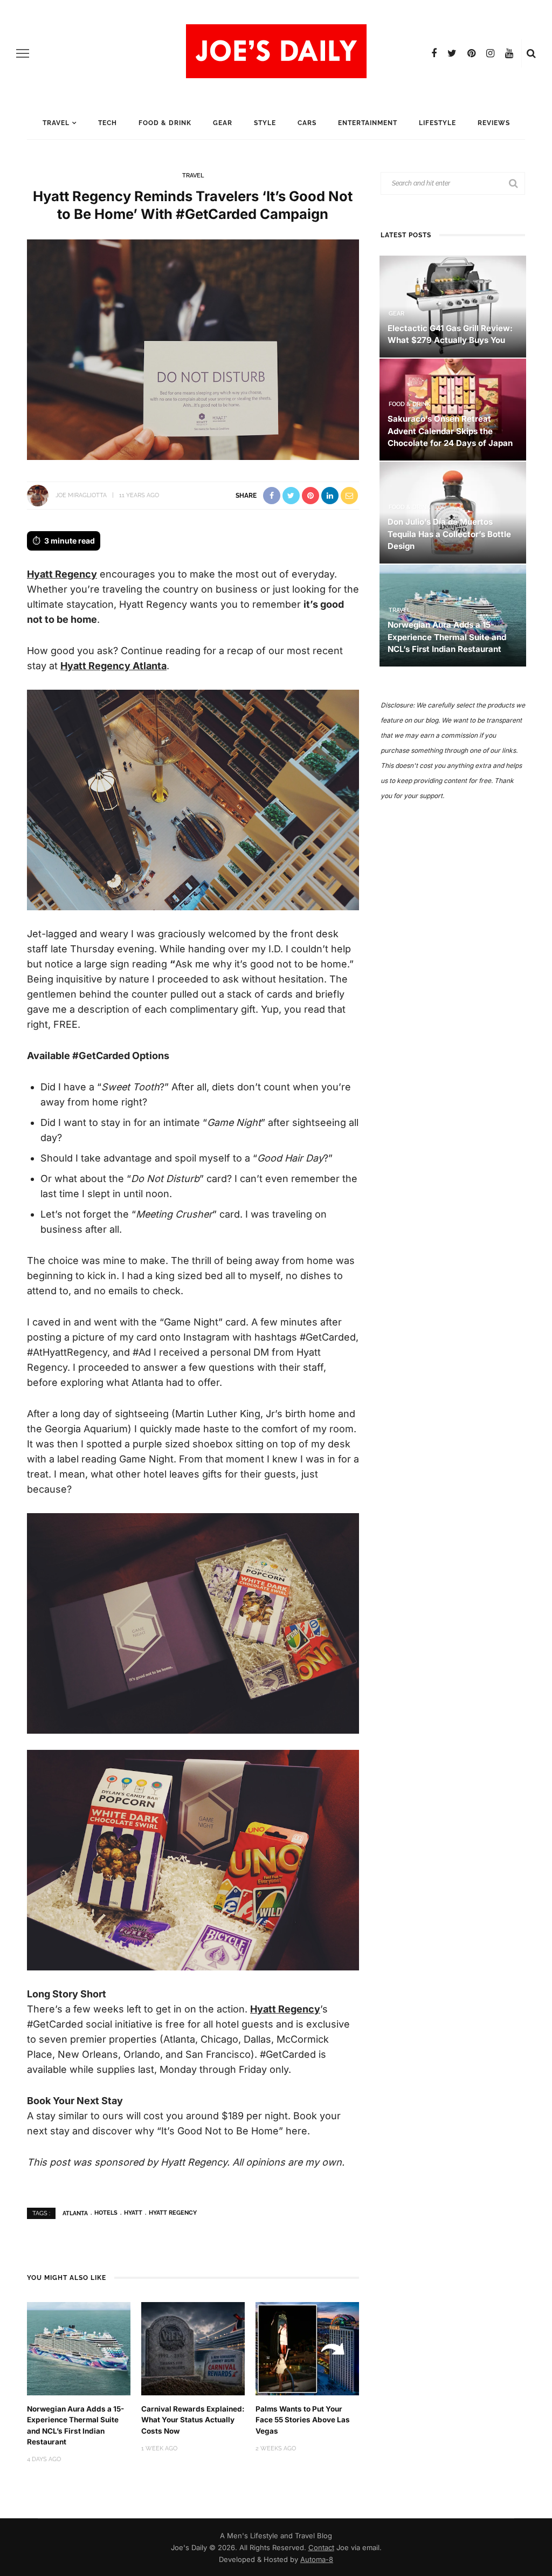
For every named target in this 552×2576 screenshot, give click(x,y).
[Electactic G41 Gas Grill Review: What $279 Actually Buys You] (453, 305)
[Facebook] (434, 53)
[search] (531, 53)
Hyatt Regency (62, 574)
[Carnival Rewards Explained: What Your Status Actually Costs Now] (193, 2348)
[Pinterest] (471, 53)
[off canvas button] (23, 53)
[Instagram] (490, 53)
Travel (56, 123)
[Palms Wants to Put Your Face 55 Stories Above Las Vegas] (307, 2348)
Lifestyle (437, 123)
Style (265, 123)
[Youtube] (509, 53)
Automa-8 (317, 2559)
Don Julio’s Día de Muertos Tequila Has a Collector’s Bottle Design (449, 534)
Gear (223, 123)
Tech (108, 123)
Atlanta (75, 2213)
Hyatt (133, 2213)
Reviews (494, 123)
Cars (307, 123)
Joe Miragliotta (81, 495)
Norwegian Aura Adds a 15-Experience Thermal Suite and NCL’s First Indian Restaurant (447, 637)
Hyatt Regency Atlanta (113, 666)
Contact (321, 2547)
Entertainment (368, 123)
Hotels (106, 2213)
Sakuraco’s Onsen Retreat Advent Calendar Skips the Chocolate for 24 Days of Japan (450, 431)
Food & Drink (165, 123)
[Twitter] (452, 53)
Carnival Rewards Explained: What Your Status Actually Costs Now (193, 2420)
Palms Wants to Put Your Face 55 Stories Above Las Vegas (303, 2420)
